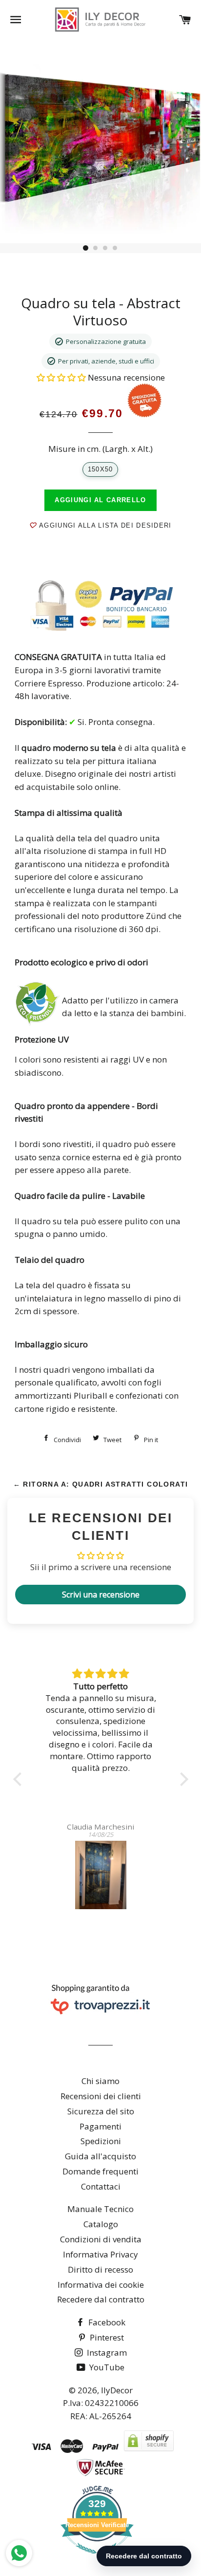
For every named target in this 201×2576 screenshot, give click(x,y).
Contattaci (101, 2186)
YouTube (106, 2367)
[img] (101, 1674)
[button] (62, 377)
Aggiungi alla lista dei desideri (104, 525)
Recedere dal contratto (101, 2299)
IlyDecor (117, 2390)
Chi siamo (100, 2081)
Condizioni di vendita (101, 2239)
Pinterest (106, 2337)
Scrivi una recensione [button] (101, 1595)
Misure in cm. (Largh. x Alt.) (100, 449)
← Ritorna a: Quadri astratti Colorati (101, 1484)
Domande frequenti (100, 2171)
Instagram (106, 2352)
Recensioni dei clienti (101, 2096)
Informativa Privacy (100, 2254)
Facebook (106, 2322)
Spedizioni (101, 2141)
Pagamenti (100, 2126)
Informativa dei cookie (101, 2285)
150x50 (100, 469)
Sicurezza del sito (101, 2111)
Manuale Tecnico (100, 2209)
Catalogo (101, 2224)
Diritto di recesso (100, 2269)
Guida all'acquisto (100, 2156)
